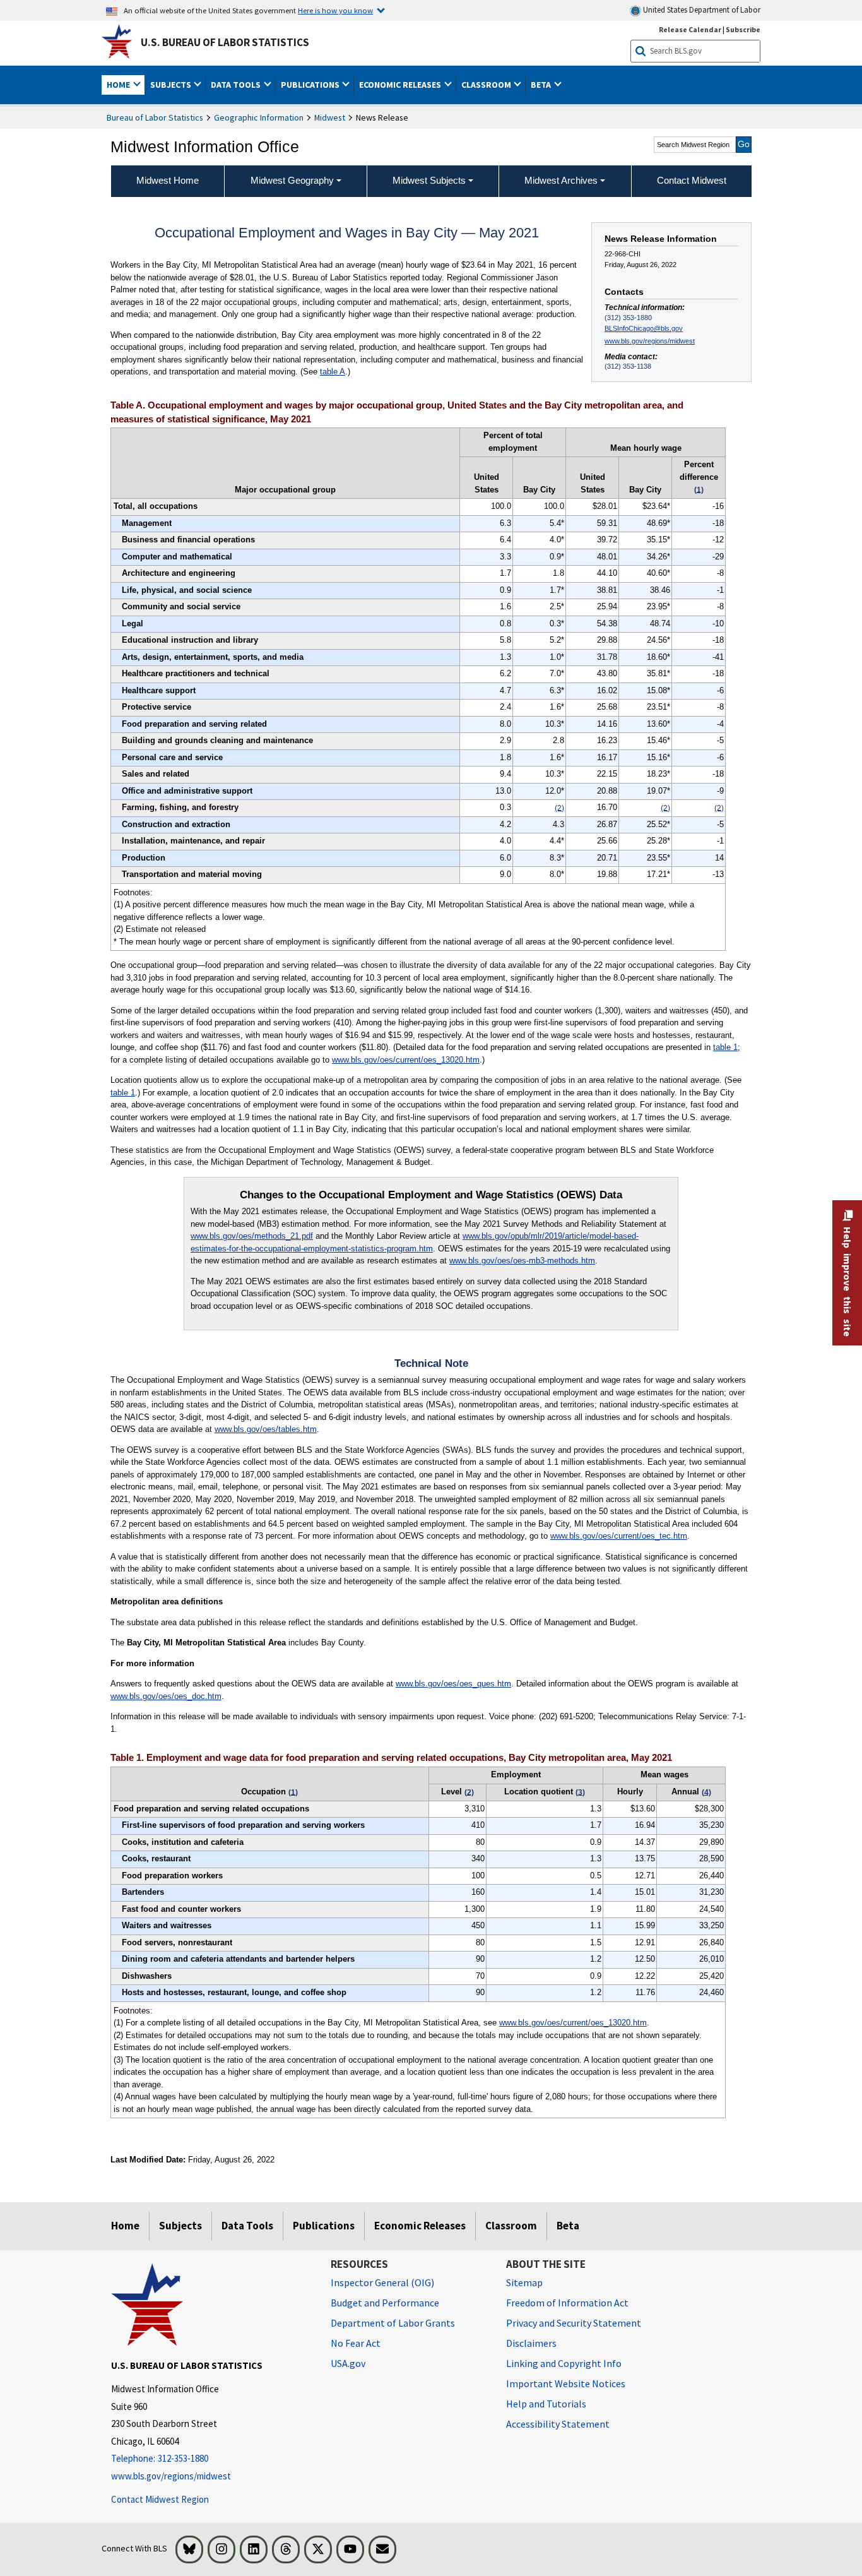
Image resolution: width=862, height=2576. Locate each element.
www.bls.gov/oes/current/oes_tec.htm (619, 1536)
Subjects (180, 2226)
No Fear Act (356, 2343)
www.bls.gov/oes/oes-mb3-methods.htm (522, 1261)
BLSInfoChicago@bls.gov (644, 328)
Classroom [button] (487, 85)
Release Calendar (690, 29)
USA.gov (348, 2363)
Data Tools (247, 2226)
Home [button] (119, 85)
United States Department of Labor (701, 10)
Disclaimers (531, 2343)
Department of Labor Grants (393, 2323)
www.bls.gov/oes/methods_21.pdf (252, 1236)
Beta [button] (542, 85)
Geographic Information (259, 117)
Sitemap (524, 2282)
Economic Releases (420, 2226)
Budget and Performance (385, 2303)
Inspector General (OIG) (382, 2282)
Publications (324, 2226)
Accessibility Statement (558, 2424)
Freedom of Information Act (567, 2303)
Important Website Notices (566, 2383)
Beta (568, 2226)
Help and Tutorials (546, 2404)
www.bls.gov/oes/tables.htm (266, 1429)
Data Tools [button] (237, 85)
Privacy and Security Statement (574, 2323)
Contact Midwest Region (160, 2499)
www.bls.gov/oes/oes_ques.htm (453, 1684)
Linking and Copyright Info (564, 2363)
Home (125, 2226)
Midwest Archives (561, 180)
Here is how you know (335, 10)
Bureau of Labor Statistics (155, 117)
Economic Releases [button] (401, 85)
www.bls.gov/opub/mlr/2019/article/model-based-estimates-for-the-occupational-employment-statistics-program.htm (415, 1242)
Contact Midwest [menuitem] (692, 180)
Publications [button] (311, 85)
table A (333, 372)
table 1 (725, 1047)
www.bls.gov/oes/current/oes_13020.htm (406, 1060)
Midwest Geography (292, 180)
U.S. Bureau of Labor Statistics (225, 42)
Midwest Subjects (429, 180)
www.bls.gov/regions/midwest (650, 341)
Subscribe (743, 29)
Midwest (330, 117)
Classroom (511, 2226)
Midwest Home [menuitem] (168, 180)
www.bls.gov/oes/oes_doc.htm (166, 1696)
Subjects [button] (172, 85)
